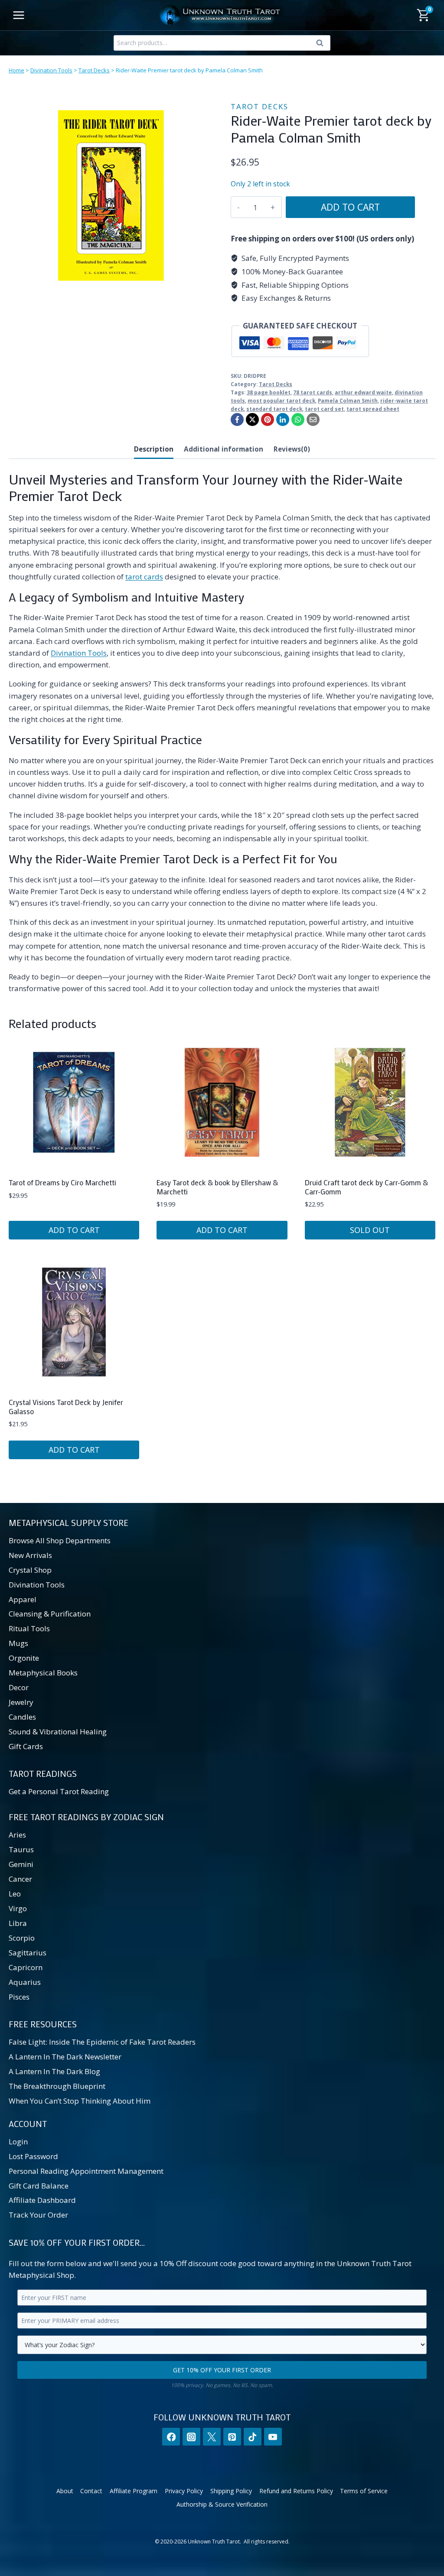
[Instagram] (191, 2437)
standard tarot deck (274, 409)
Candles (22, 1717)
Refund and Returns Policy (296, 2491)
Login (18, 2142)
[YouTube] (273, 2437)
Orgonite (24, 1658)
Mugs (18, 1643)
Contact (91, 2491)
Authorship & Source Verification (222, 2504)
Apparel (23, 1599)
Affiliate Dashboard (42, 2200)
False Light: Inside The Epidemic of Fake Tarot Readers (102, 2042)
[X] (252, 420)
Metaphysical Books (43, 1673)
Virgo (18, 1908)
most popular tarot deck (281, 400)
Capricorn (26, 1967)
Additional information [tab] (224, 449)
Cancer (20, 1879)
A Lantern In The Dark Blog (54, 2071)
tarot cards (144, 577)
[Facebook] (237, 420)
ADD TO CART (350, 207)
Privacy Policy (184, 2491)
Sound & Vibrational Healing (58, 1732)
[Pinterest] (268, 420)
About (65, 2491)
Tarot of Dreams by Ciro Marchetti (62, 1182)
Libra (18, 1923)
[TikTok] (253, 2437)
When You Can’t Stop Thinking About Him (80, 2101)
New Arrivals (30, 1555)
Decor (19, 1687)
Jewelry (21, 1702)
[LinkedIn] (283, 420)
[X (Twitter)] (212, 2437)
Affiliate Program (134, 2491)
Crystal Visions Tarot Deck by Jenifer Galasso (66, 1406)
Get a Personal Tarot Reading (59, 1791)
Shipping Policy (231, 2491)
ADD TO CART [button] (74, 1230)
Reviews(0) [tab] (292, 449)
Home (16, 70)
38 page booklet (269, 392)
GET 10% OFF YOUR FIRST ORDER (222, 2370)
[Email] (313, 420)
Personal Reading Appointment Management (86, 2171)
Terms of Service (364, 2491)
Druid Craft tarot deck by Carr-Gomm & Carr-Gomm (366, 1187)
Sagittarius (28, 1953)
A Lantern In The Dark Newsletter (65, 2057)
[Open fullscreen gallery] (205, 289)
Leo (15, 1894)
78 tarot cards (313, 392)
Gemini (21, 1864)
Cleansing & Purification (50, 1614)
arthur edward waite (363, 392)
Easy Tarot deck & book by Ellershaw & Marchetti (217, 1187)
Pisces (19, 1997)
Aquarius (25, 1982)
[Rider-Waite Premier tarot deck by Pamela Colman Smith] (111, 195)
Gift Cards (26, 1746)
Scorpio (22, 1938)
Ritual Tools (29, 1628)
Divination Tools (51, 70)
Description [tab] (154, 449)
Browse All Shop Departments (60, 1540)
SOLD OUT (370, 1230)
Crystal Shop (30, 1570)
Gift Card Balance (39, 2186)
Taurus (21, 1849)
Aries (17, 1835)
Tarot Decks (94, 70)
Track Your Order (38, 2215)
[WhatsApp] (298, 420)
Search (322, 45)
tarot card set (324, 409)
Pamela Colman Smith (348, 400)
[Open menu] (19, 15)
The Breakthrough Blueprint (57, 2086)
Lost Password (33, 2156)
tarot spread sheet (373, 409)
